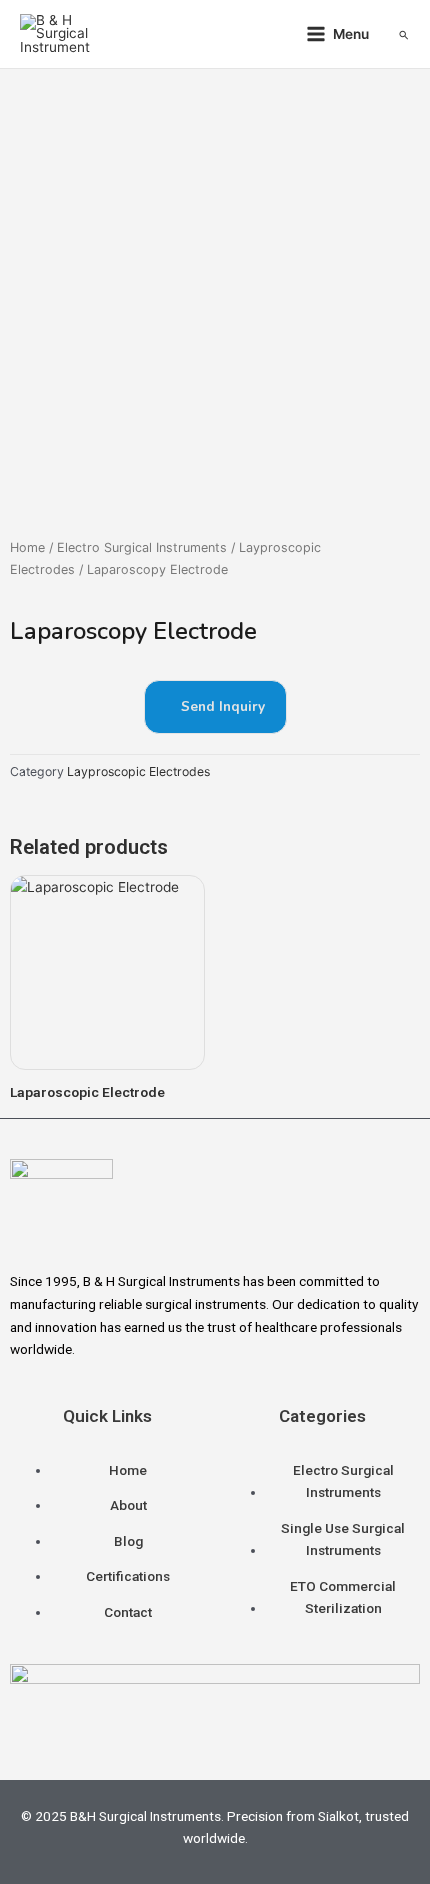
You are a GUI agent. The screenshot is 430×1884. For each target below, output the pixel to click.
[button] (404, 34)
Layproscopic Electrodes (138, 771)
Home (27, 547)
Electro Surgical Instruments (142, 547)
